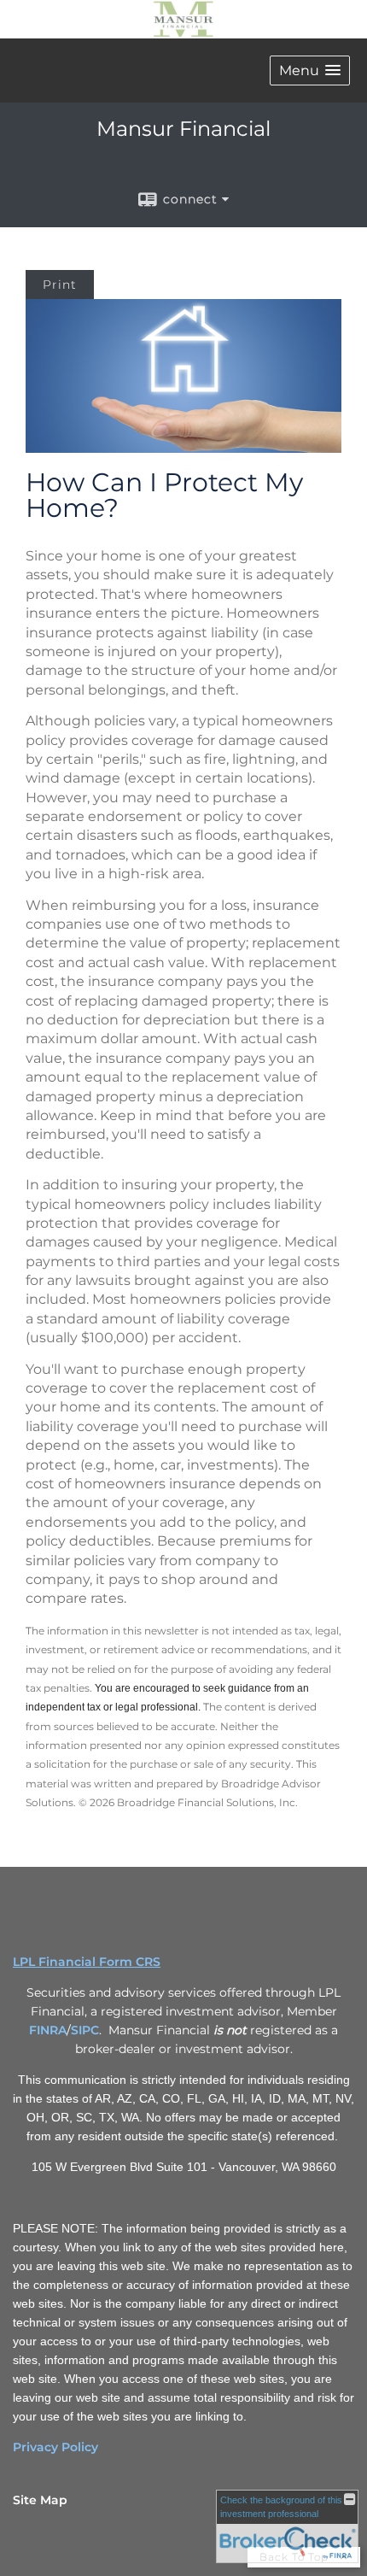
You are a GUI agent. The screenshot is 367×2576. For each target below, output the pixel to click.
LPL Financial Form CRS (87, 1962)
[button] (310, 70)
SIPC (85, 2030)
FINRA (48, 2030)
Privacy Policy (55, 2447)
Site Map (40, 2500)
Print (60, 285)
